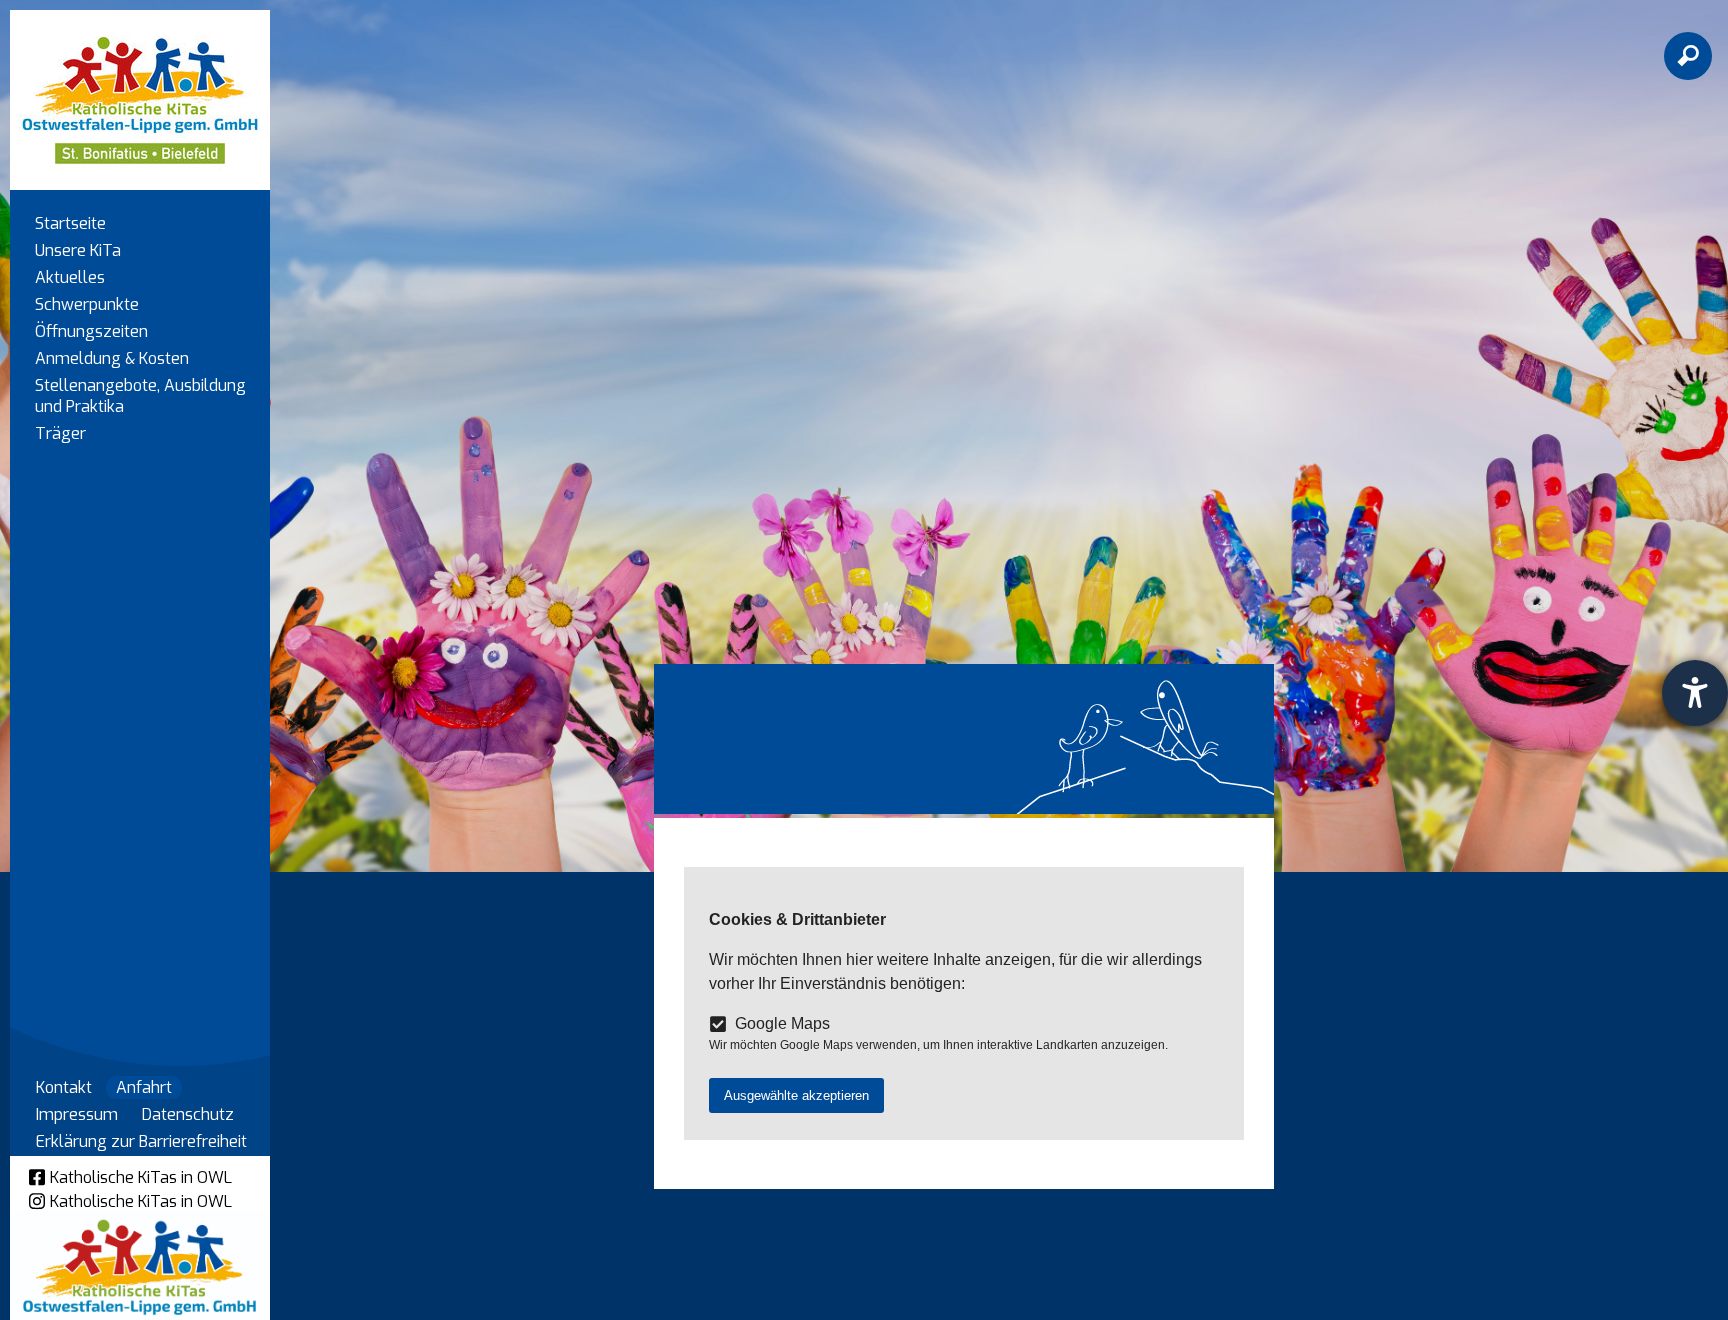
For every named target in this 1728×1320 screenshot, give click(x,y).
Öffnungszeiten (91, 331)
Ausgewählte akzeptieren (796, 1095)
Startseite (70, 223)
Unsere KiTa (78, 250)
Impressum (77, 1114)
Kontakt (64, 1087)
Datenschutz (188, 1114)
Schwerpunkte (87, 304)
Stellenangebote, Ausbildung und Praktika (140, 396)
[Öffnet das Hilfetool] (1695, 693)
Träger (60, 433)
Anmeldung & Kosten (112, 358)
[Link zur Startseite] (140, 90)
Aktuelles (70, 277)
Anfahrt (144, 1087)
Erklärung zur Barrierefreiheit (141, 1141)
